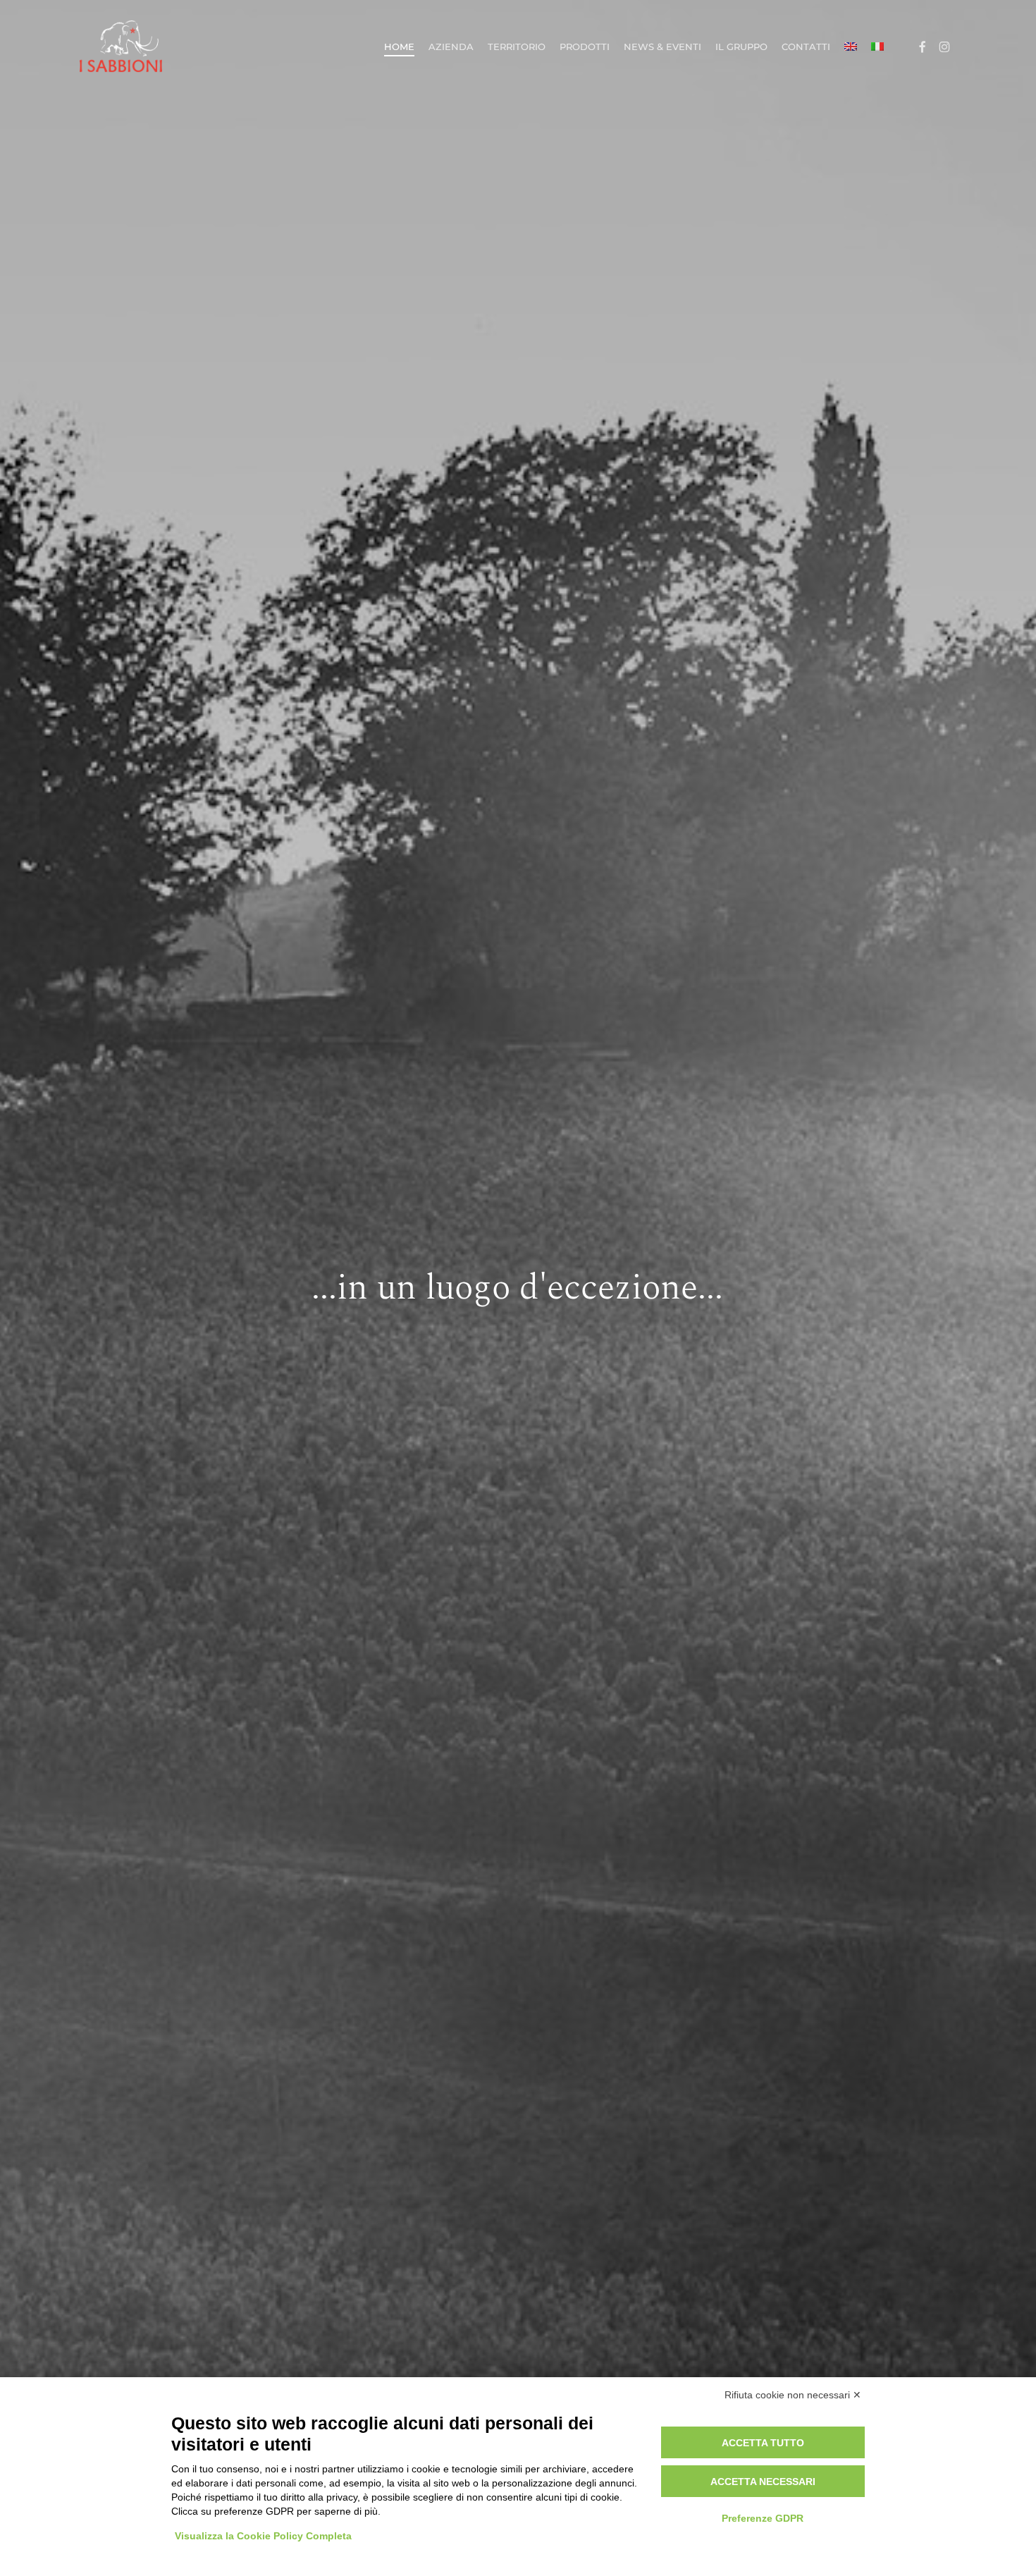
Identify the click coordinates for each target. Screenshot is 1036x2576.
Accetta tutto (763, 2443)
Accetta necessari (763, 2482)
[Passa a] (851, 47)
